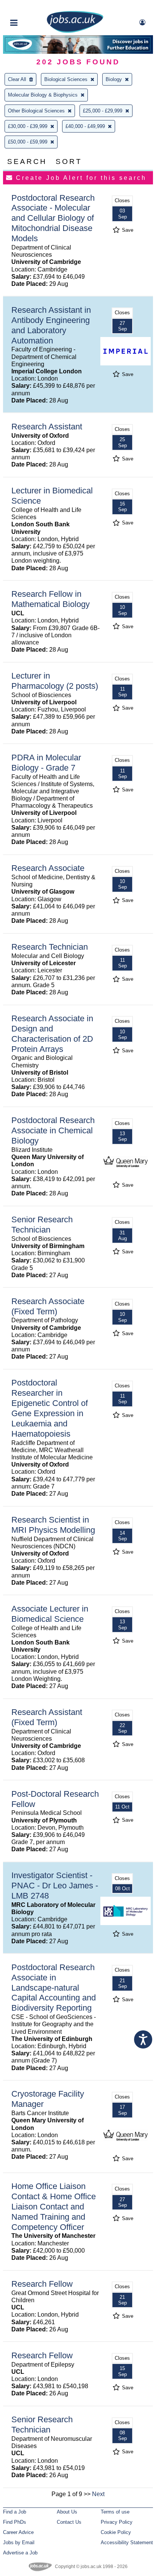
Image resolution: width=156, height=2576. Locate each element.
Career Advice (18, 2532)
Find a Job (15, 2512)
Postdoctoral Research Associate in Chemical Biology (53, 1130)
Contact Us (69, 2522)
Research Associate (48, 868)
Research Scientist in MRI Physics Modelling (53, 1525)
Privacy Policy (117, 2522)
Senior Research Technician (42, 1225)
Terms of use (115, 2512)
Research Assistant (47, 427)
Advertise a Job (20, 2553)
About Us (67, 2512)
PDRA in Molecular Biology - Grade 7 (46, 763)
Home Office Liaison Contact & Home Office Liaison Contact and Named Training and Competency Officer (54, 2207)
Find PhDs (15, 2522)
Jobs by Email (19, 2542)
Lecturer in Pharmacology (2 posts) (55, 681)
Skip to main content (30, 7)
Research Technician (50, 947)
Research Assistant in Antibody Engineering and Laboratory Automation (51, 325)
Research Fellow (42, 2284)
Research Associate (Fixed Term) (48, 1306)
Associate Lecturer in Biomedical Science (50, 1614)
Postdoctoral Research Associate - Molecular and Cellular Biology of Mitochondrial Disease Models (53, 218)
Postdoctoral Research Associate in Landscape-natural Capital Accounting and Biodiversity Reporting (54, 1988)
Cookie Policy (116, 2532)
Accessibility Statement (127, 2542)
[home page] (75, 31)
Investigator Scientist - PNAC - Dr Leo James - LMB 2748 (55, 1886)
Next (98, 2494)
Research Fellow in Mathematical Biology (51, 599)
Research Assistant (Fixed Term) (47, 1717)
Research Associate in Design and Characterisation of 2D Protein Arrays (52, 1034)
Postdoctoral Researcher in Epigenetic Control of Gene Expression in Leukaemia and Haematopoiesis (50, 1408)
